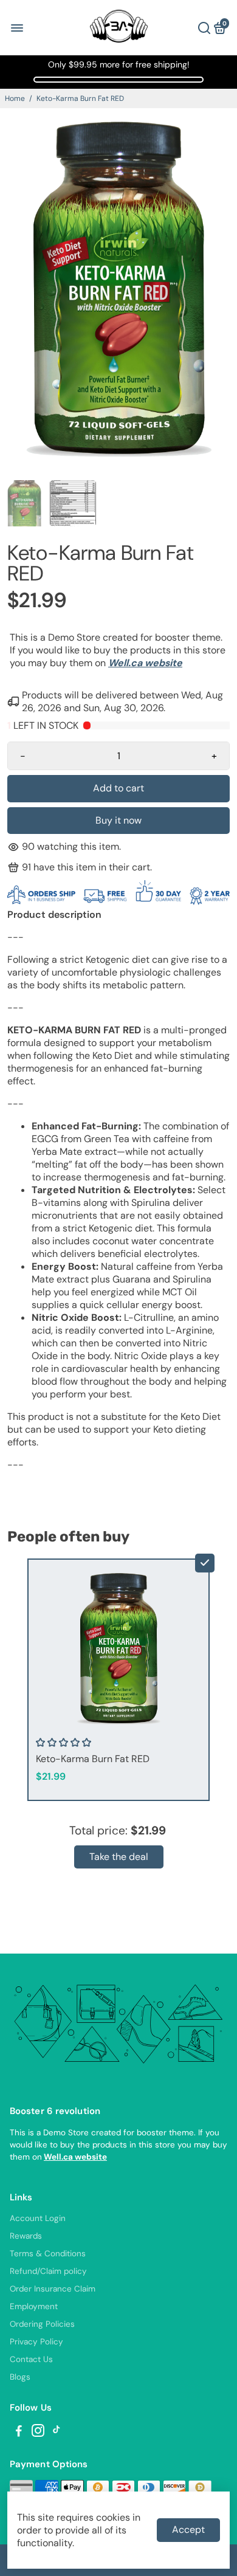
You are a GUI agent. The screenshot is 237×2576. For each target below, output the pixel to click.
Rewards (26, 2236)
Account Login (38, 2218)
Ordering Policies (42, 2324)
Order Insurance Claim (53, 2289)
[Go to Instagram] (38, 2433)
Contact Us (31, 2359)
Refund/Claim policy (48, 2271)
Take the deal (119, 1857)
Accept (188, 2530)
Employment (34, 2306)
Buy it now (118, 820)
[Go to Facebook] (19, 2433)
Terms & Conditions (48, 2254)
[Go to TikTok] (57, 2433)
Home (15, 98)
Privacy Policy (36, 2342)
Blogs (20, 2377)
